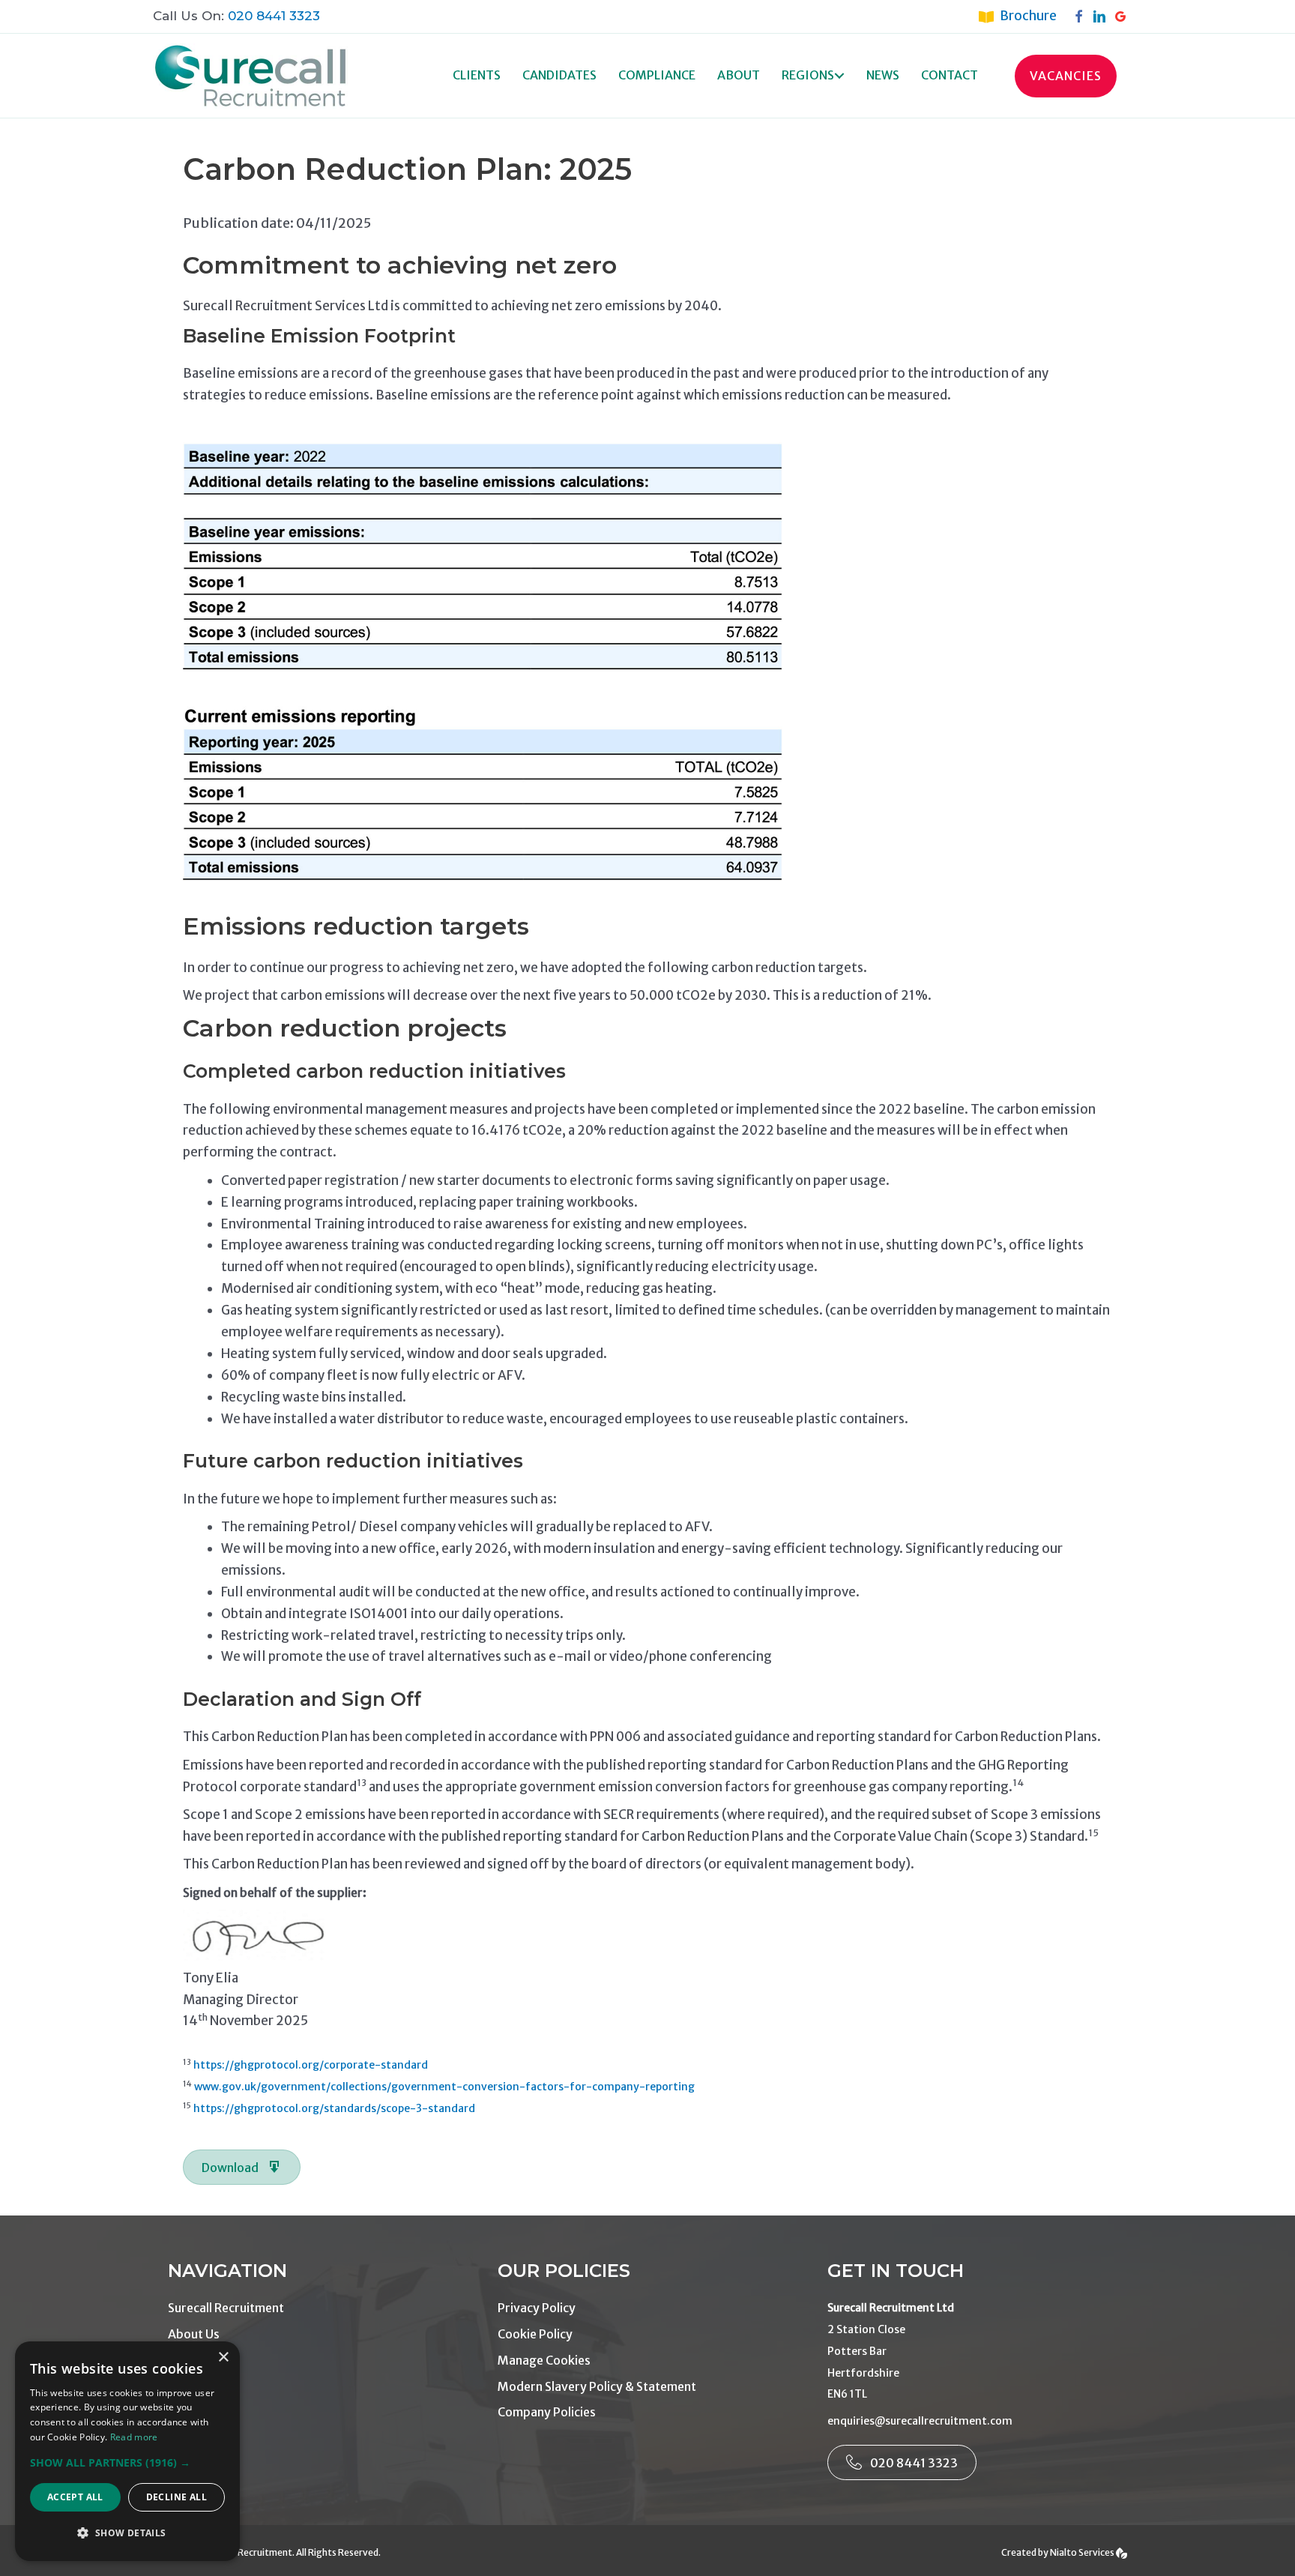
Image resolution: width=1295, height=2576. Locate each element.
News (883, 75)
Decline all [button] (176, 2497)
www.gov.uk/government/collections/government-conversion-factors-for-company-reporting (444, 2087)
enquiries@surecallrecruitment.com (920, 2421)
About (739, 75)
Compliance (657, 75)
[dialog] (127, 2451)
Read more (134, 2437)
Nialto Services (1083, 2552)
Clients (477, 75)
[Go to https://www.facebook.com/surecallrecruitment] (1082, 16)
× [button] (223, 2358)
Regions (808, 75)
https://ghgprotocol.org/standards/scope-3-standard (334, 2108)
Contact (950, 75)
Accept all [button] (75, 2497)
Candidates (559, 75)
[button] (839, 76)
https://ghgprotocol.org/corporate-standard (311, 2065)
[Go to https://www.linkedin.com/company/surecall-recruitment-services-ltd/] (1103, 16)
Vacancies (1066, 76)
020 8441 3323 (274, 16)
